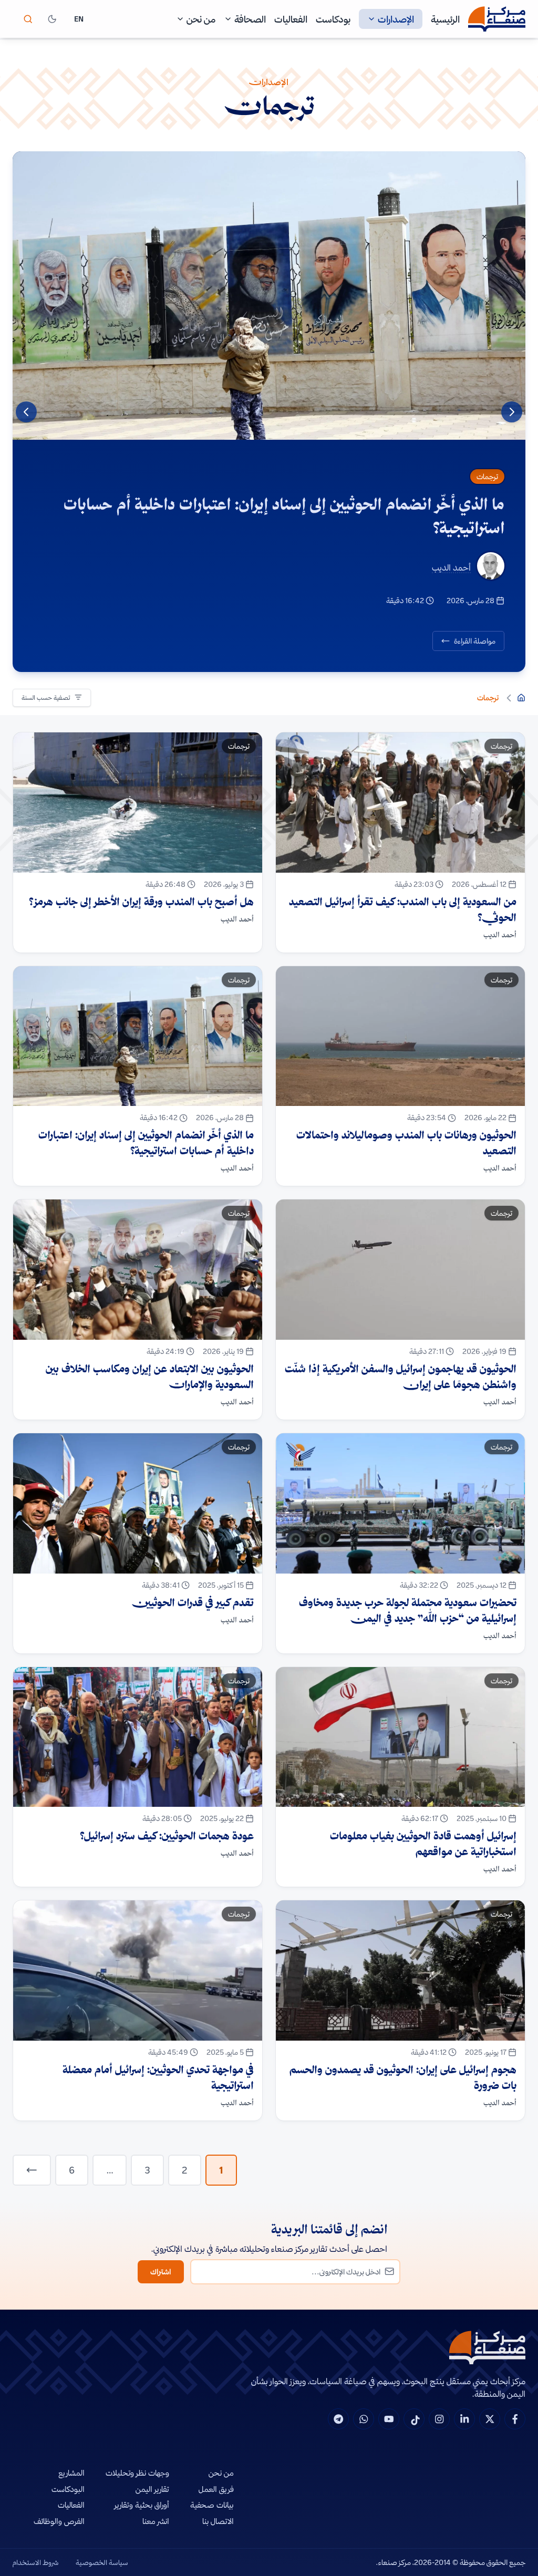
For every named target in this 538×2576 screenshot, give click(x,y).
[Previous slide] (512, 412)
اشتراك (161, 2272)
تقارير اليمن (152, 2489)
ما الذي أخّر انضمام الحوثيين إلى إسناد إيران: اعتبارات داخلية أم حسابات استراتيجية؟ (284, 516)
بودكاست (333, 19)
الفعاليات (291, 19)
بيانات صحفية (212, 2505)
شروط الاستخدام (36, 2562)
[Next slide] (26, 412)
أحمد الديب (451, 567)
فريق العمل (216, 2489)
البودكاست (68, 2489)
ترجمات (487, 477)
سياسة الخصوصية (102, 2562)
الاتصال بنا (218, 2521)
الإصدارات (396, 19)
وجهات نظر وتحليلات (137, 2473)
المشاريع (71, 2473)
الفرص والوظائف (59, 2521)
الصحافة (250, 19)
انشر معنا (156, 2521)
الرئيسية (445, 19)
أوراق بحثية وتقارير (142, 2505)
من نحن (201, 19)
